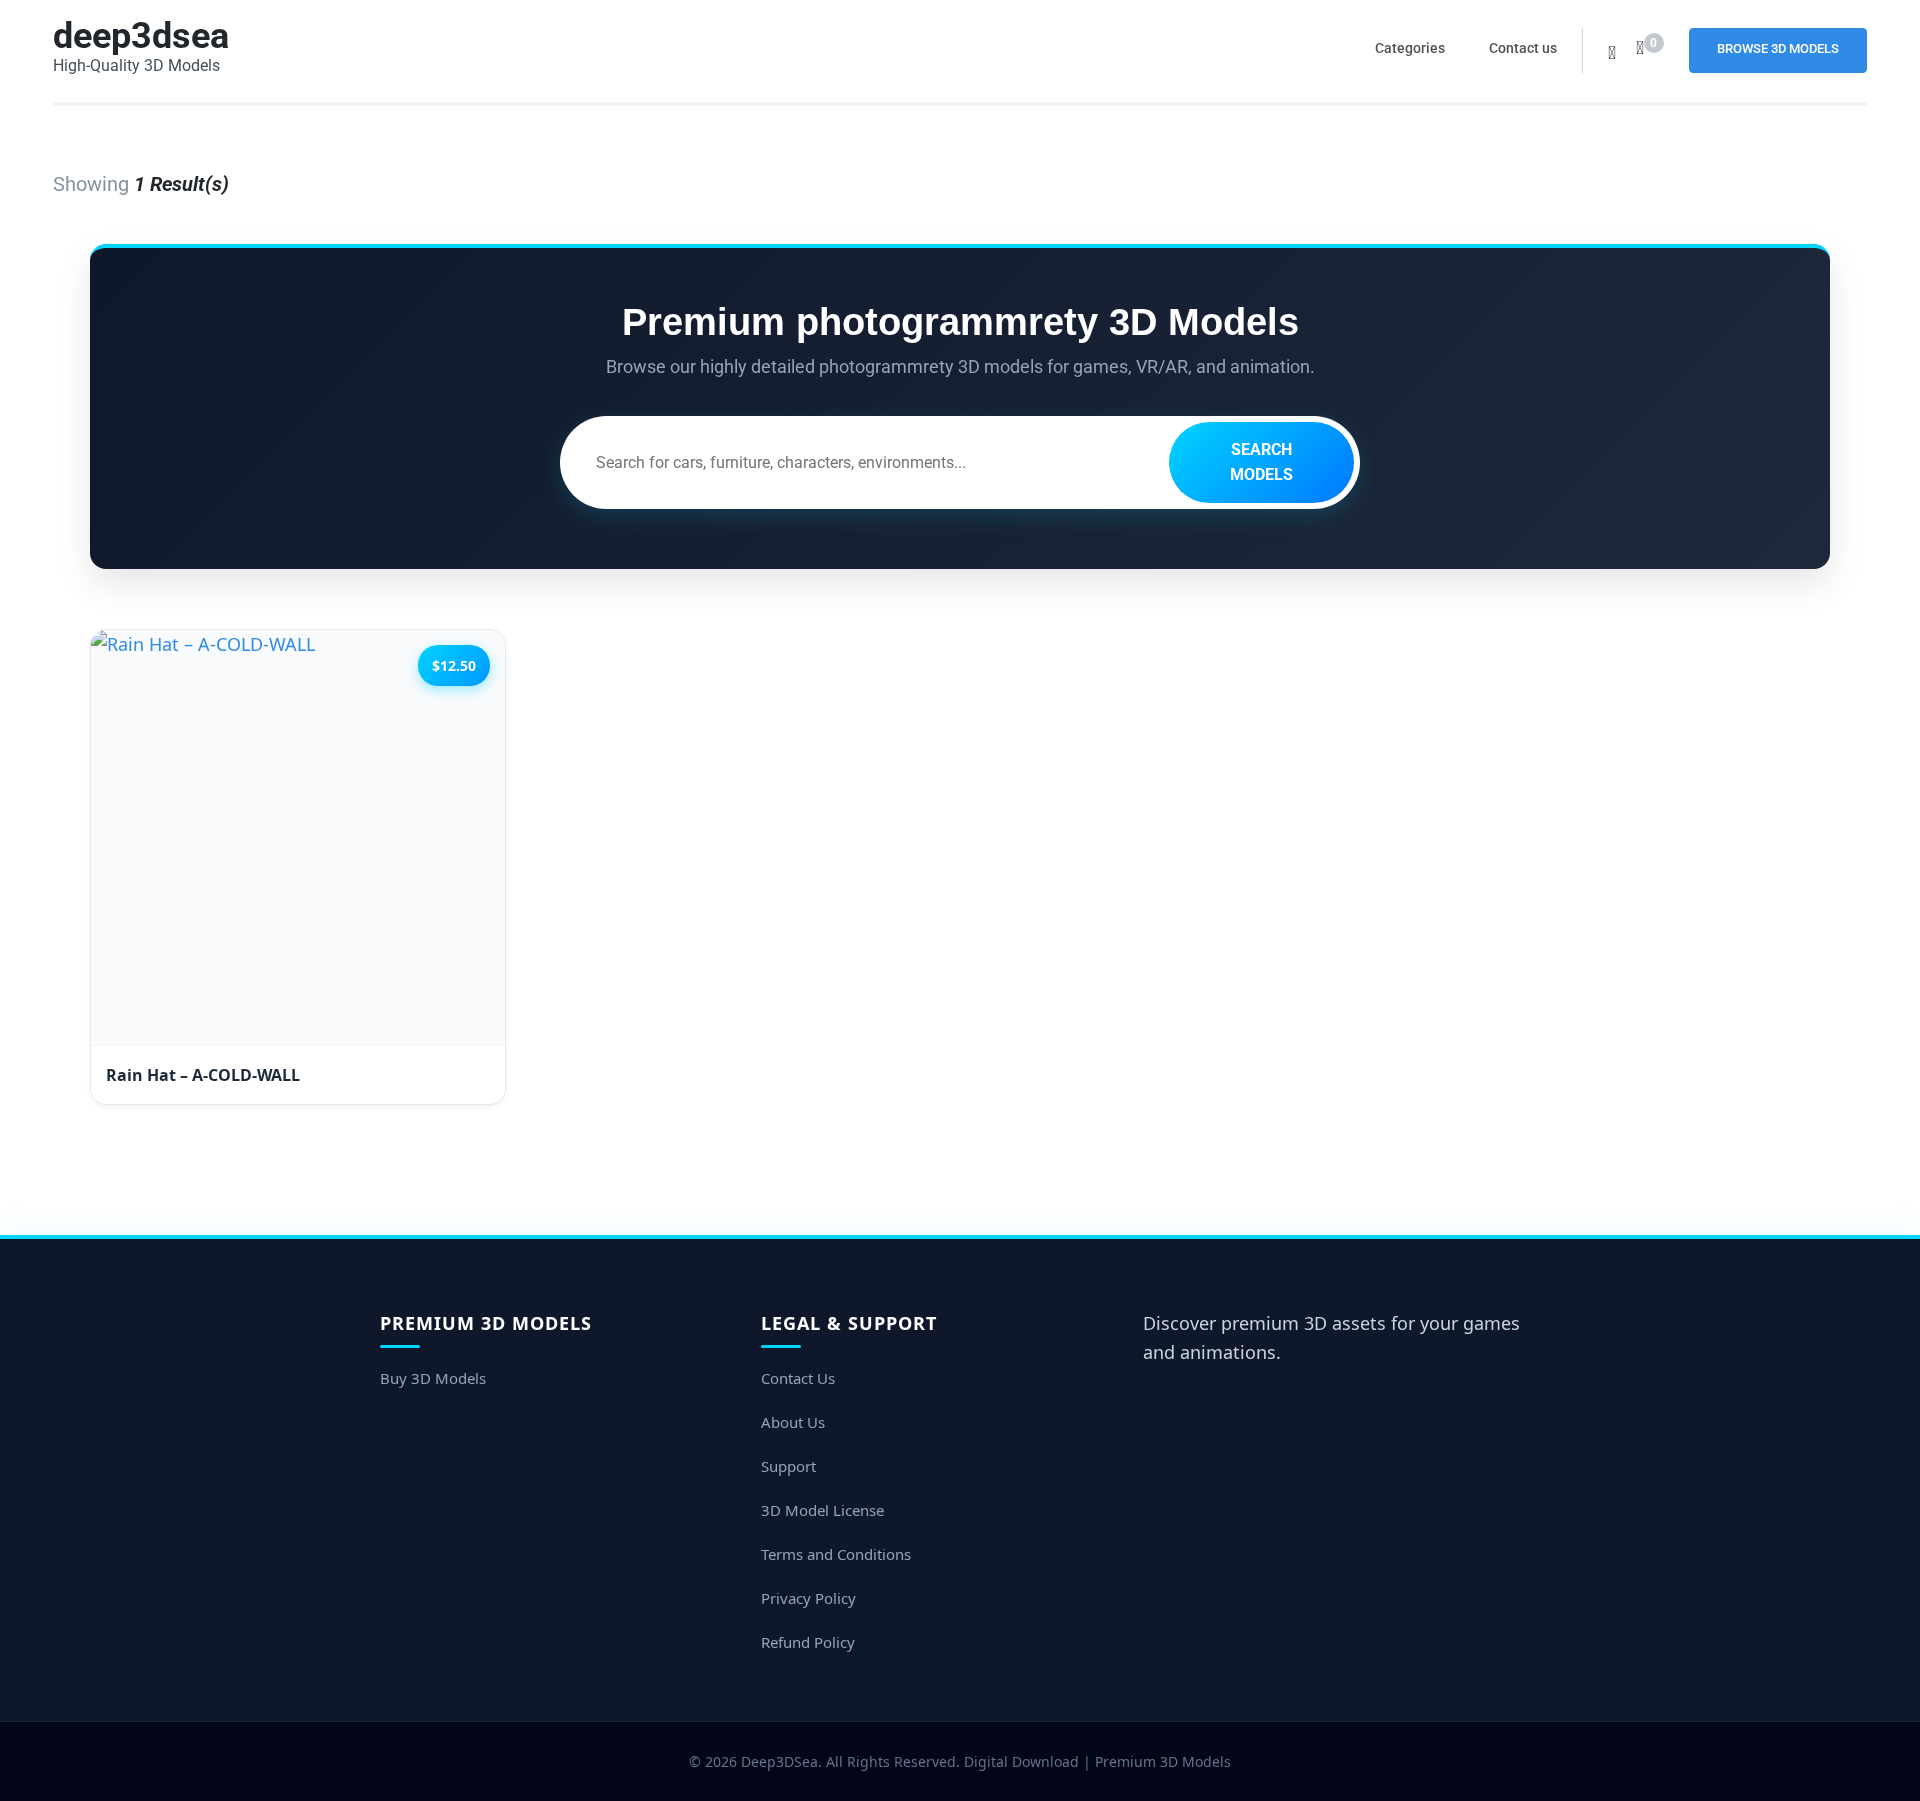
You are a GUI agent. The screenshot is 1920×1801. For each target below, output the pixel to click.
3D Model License (822, 1510)
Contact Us (798, 1378)
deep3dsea (141, 36)
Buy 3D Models (433, 1378)
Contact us (1523, 48)
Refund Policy (808, 1642)
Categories (1410, 48)
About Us (793, 1422)
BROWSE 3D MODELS (1778, 48)
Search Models (1261, 462)
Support (788, 1466)
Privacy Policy (808, 1598)
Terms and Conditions (836, 1554)
